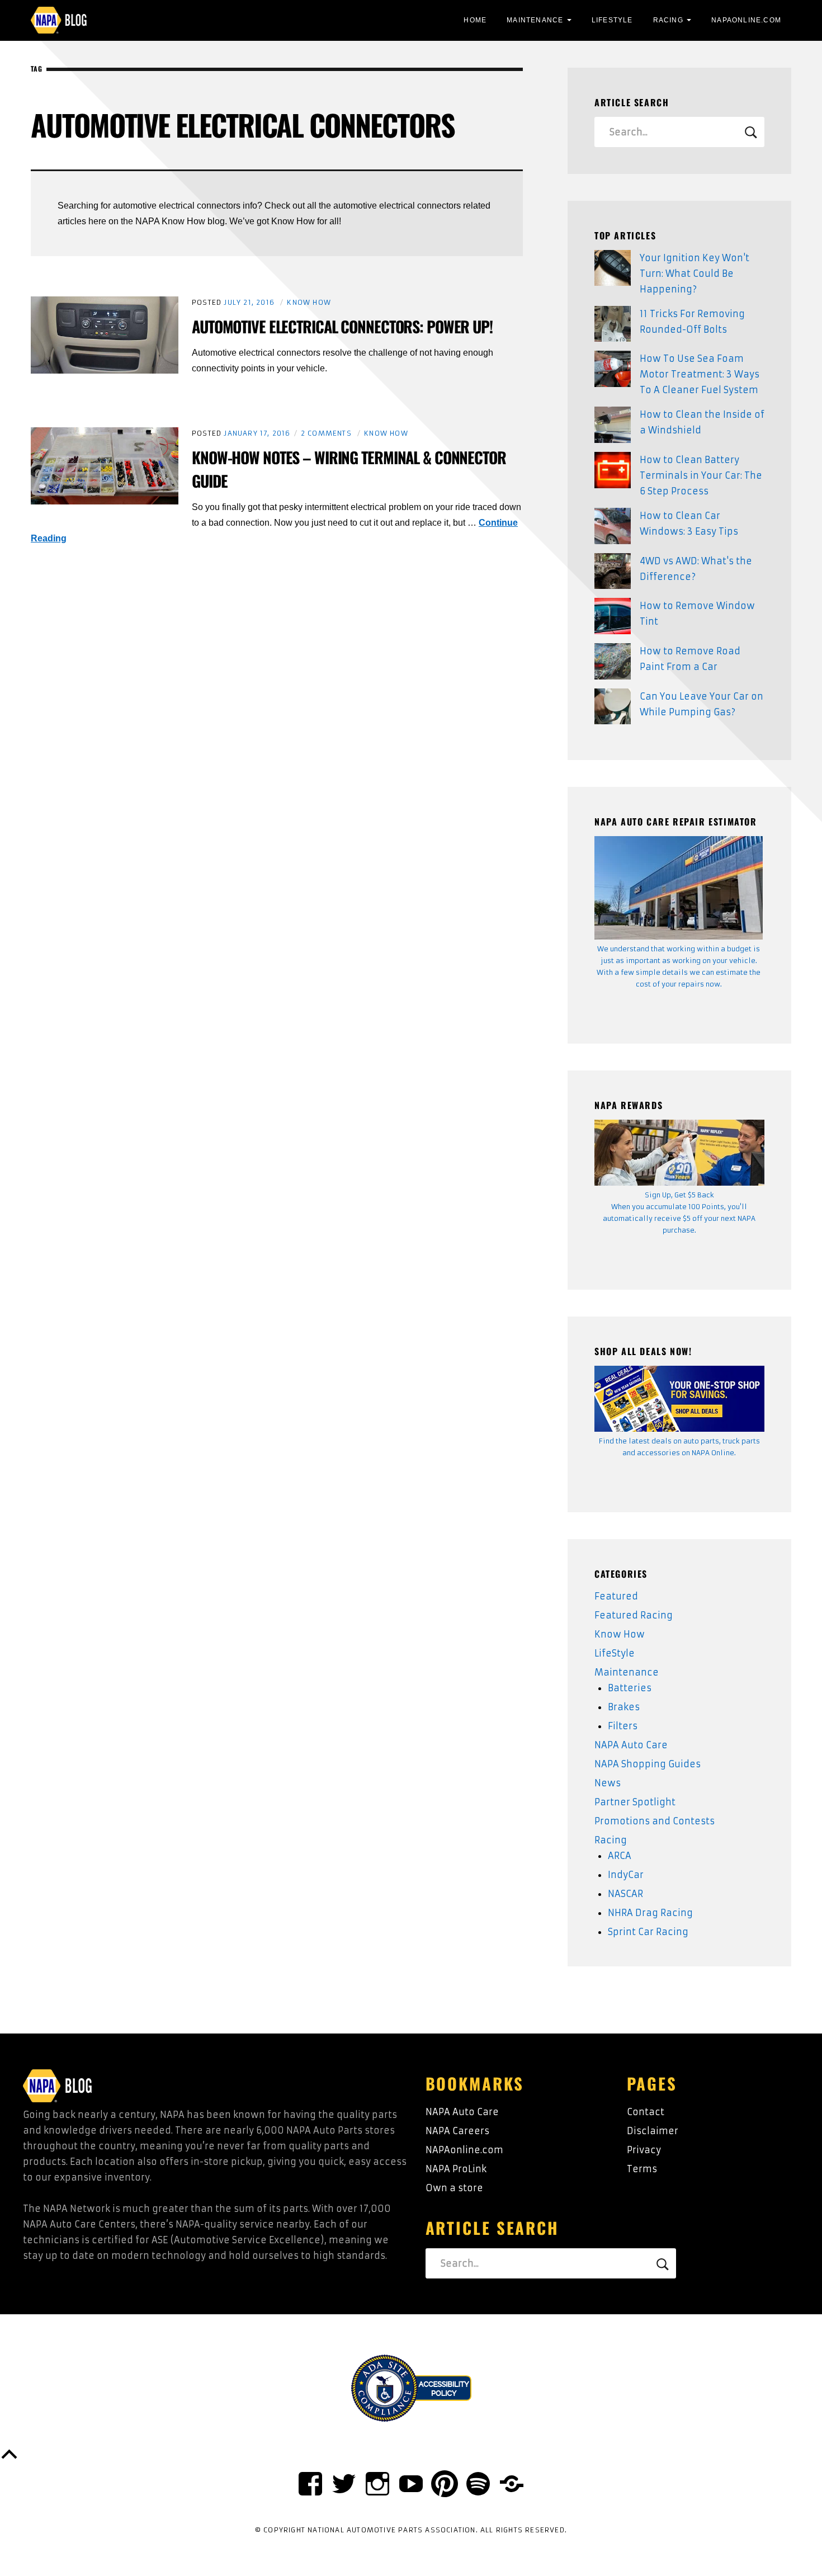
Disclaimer (653, 2131)
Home (475, 20)
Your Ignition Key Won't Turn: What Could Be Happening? (695, 273)
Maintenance (535, 20)
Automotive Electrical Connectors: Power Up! (342, 326)
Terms (642, 2169)
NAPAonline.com (464, 2150)
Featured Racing (634, 1615)
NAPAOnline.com (746, 20)
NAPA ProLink (456, 2169)
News (608, 1783)
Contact (646, 2112)
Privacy (644, 2150)
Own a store (454, 2188)
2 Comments (326, 433)
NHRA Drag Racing (650, 1913)
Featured (616, 1596)
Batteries (630, 1688)
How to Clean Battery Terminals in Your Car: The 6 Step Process (701, 475)
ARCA (620, 1856)
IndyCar (626, 1875)
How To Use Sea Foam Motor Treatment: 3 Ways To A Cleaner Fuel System (700, 374)
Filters (623, 1726)
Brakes (624, 1707)
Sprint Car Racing (648, 1932)
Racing (668, 20)
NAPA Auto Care (631, 1745)
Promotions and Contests (655, 1821)
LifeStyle (612, 20)
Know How (309, 302)
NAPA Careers (457, 2131)
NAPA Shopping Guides (648, 1764)
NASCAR (625, 1894)
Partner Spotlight (635, 1802)
